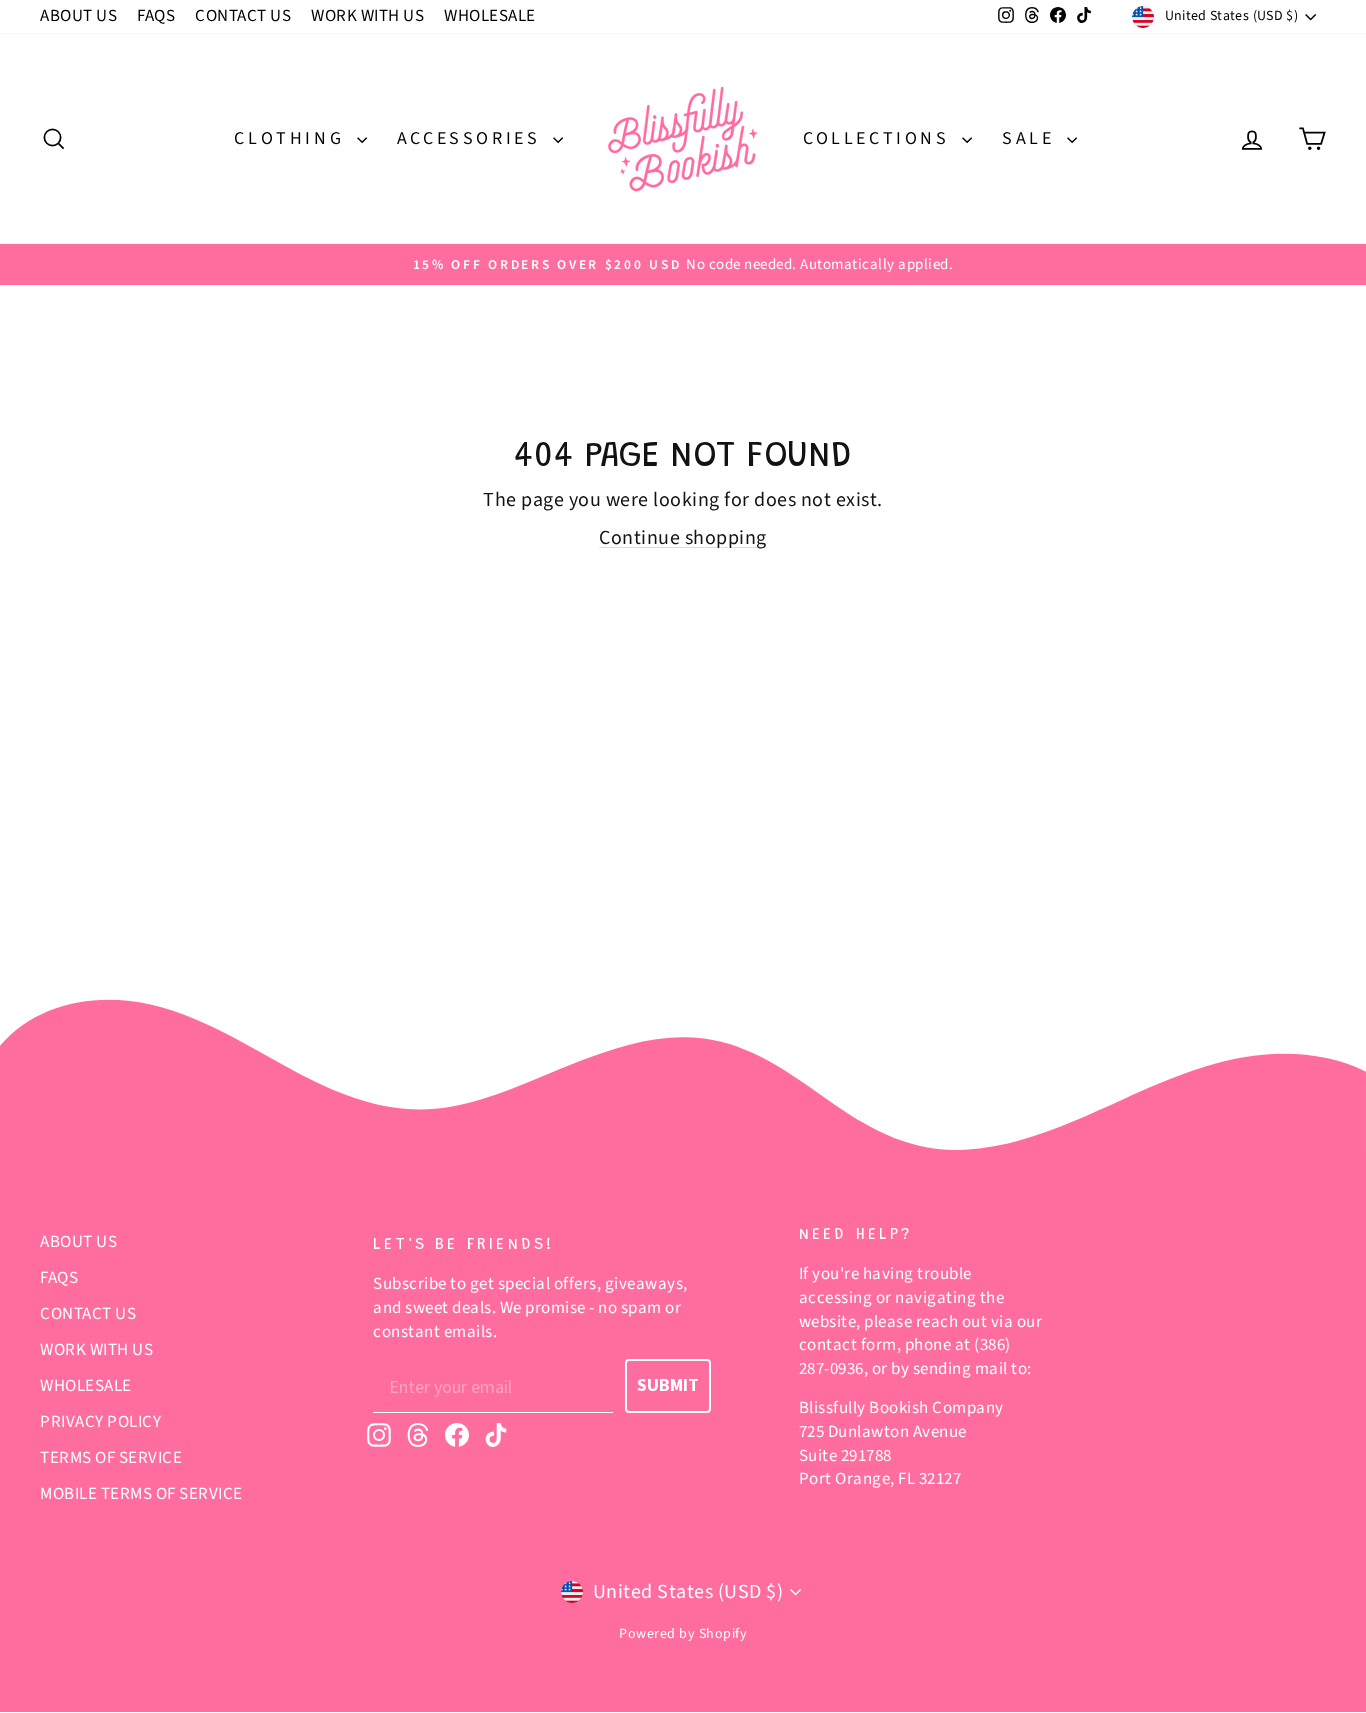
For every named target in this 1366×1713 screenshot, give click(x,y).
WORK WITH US (367, 16)
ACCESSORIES (472, 138)
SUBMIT (668, 1385)
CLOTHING (292, 138)
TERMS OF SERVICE (111, 1458)
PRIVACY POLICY (100, 1422)
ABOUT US (78, 16)
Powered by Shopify (683, 1634)
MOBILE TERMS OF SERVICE (141, 1494)
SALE (1032, 138)
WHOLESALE (490, 16)
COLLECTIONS (880, 138)
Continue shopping (683, 538)
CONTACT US (243, 16)
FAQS (156, 16)
